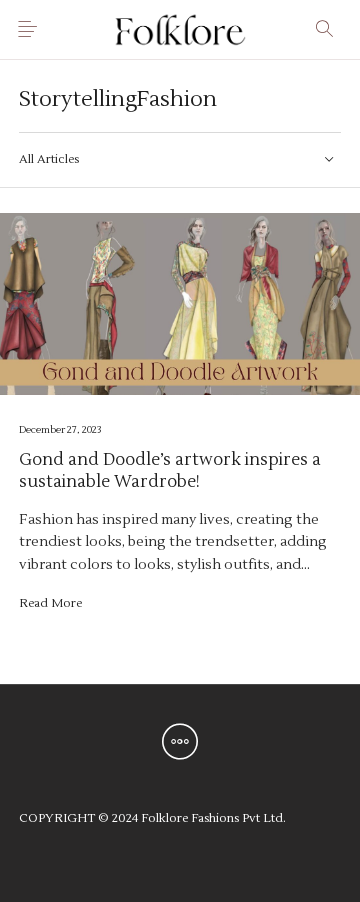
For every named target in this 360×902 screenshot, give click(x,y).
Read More (50, 603)
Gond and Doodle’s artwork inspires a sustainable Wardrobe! (170, 471)
